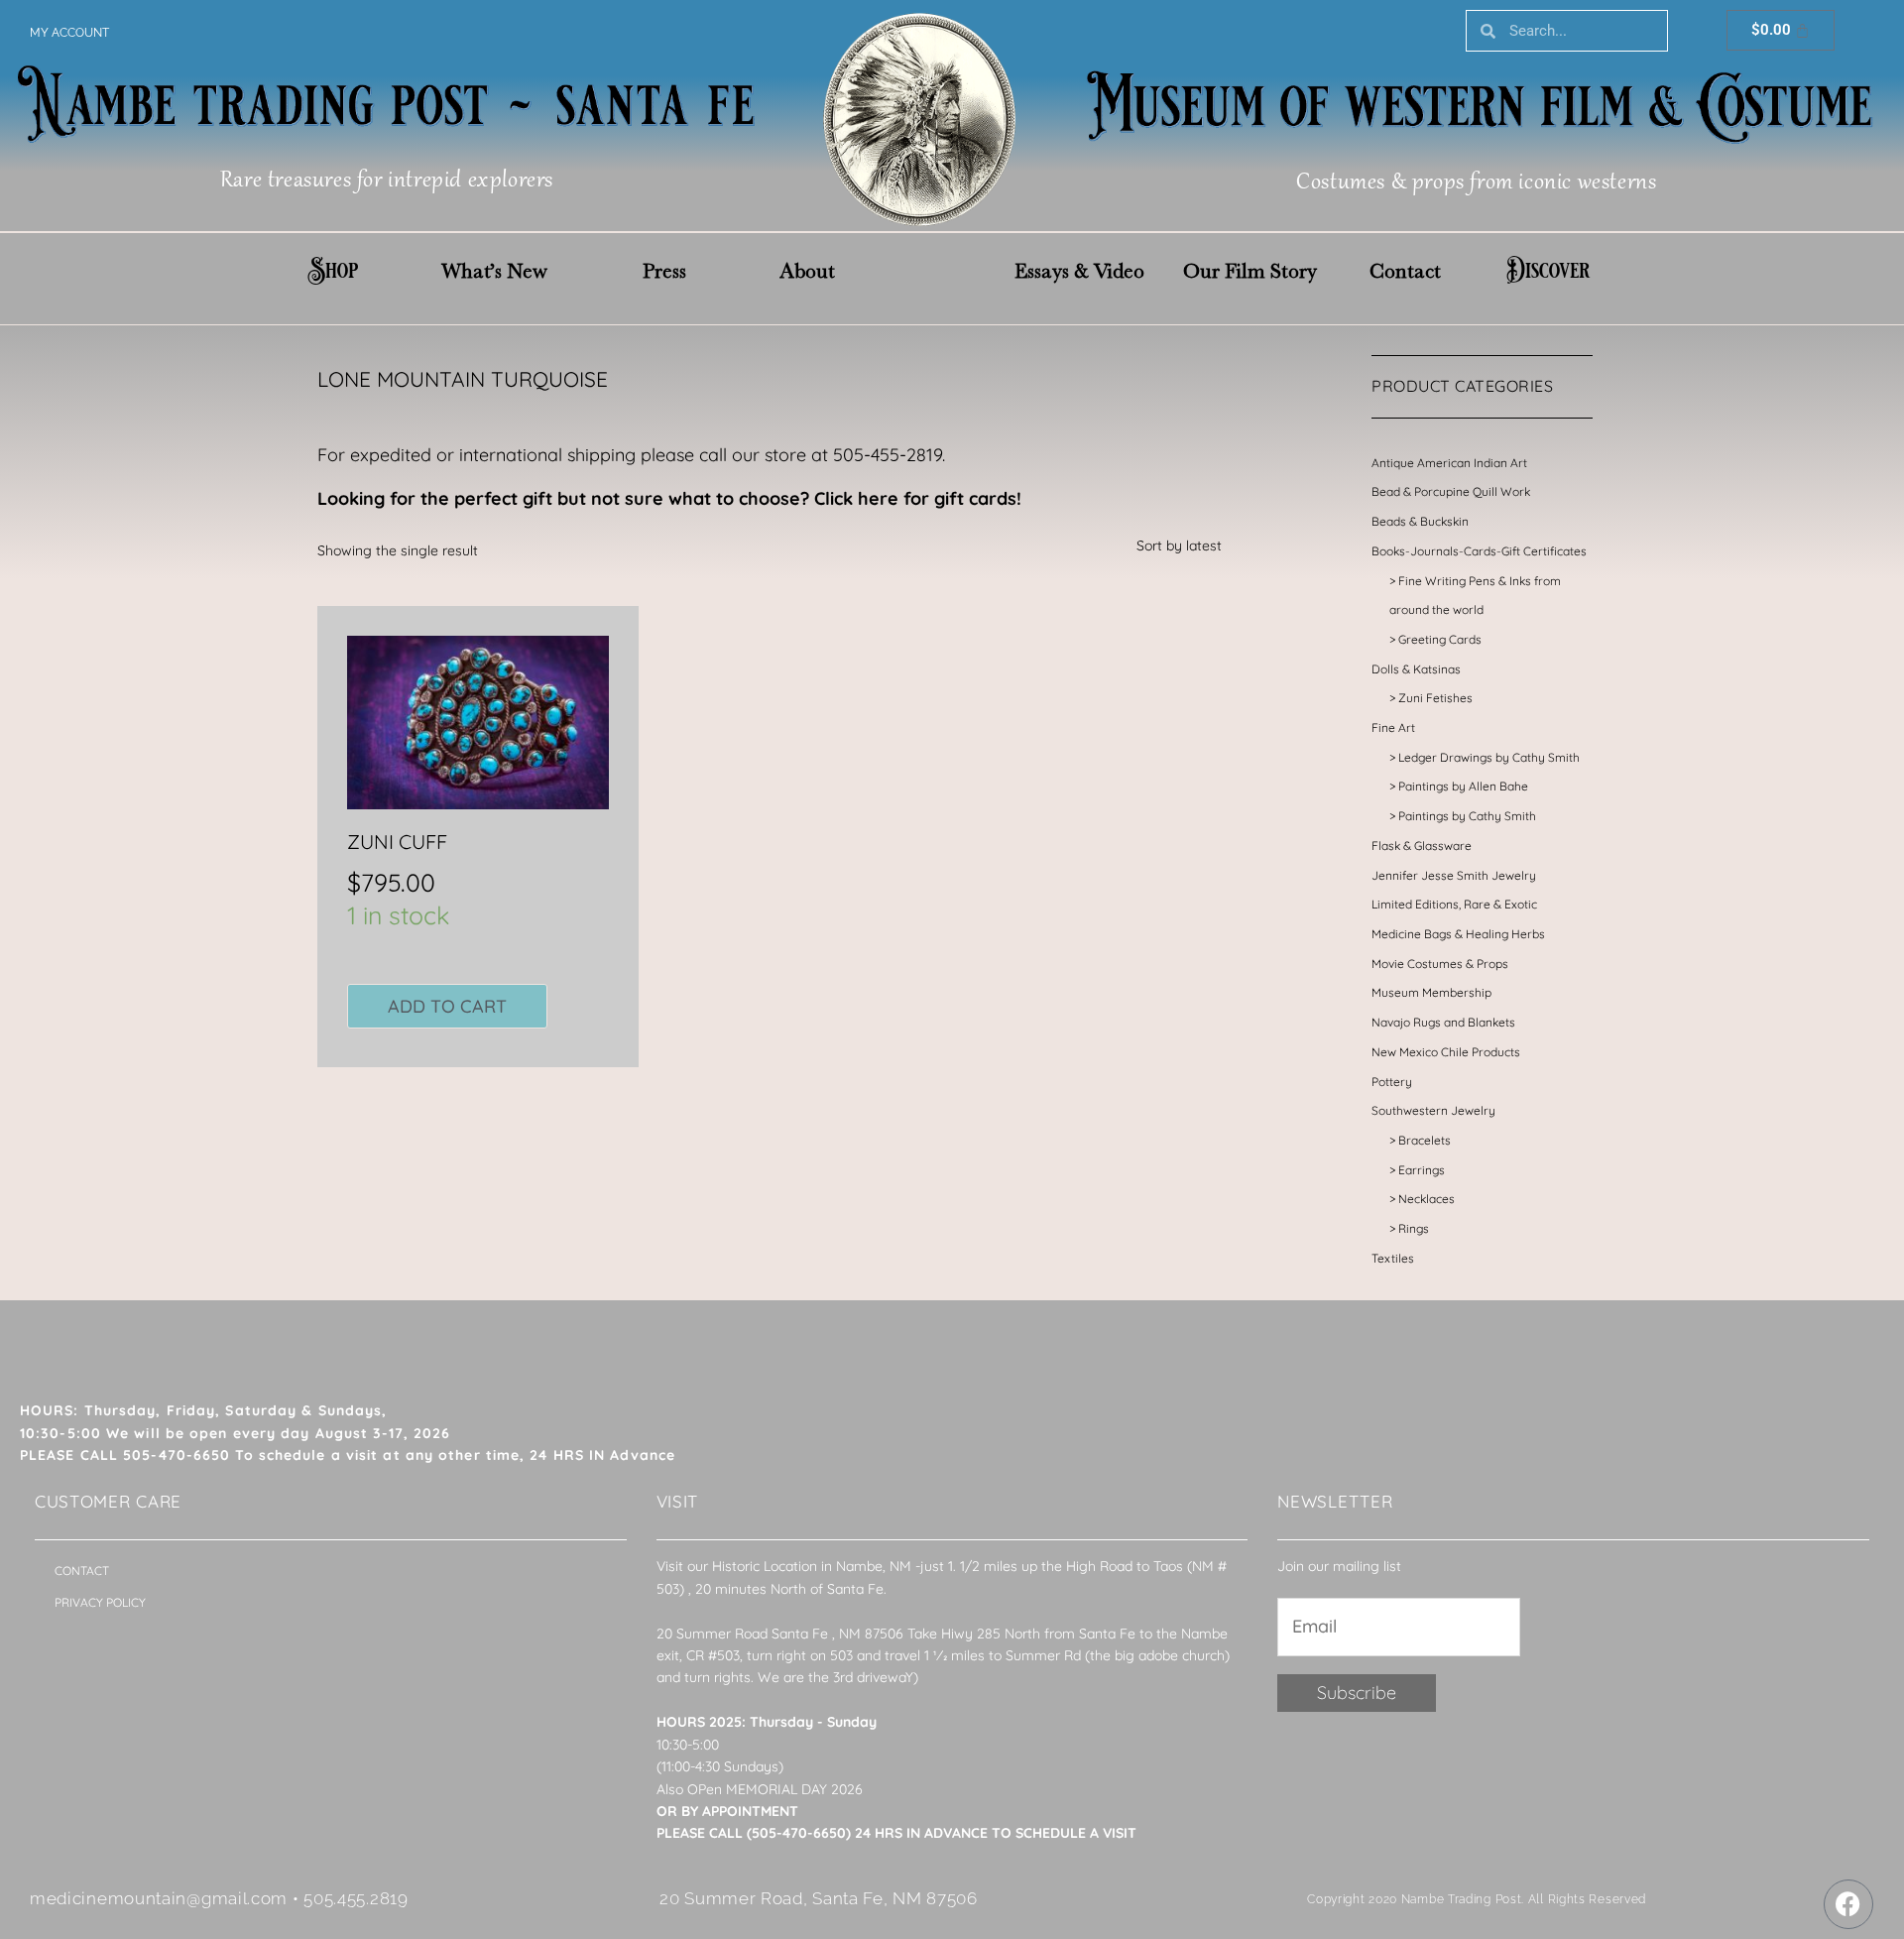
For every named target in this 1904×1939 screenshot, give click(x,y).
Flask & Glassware (1422, 846)
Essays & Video (1079, 271)
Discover (1548, 271)
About (807, 271)
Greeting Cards (1440, 639)
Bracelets (1425, 1140)
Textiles (1393, 1258)
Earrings (1422, 1170)
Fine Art (1393, 727)
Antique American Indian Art (1449, 463)
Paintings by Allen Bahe (1463, 786)
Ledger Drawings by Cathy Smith (1489, 757)
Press (664, 271)
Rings (1414, 1228)
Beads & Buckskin (1420, 521)
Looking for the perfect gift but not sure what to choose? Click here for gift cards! (669, 498)
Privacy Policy (100, 1602)
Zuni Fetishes (1435, 698)
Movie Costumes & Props (1440, 964)
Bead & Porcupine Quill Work (1451, 491)
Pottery (1392, 1082)
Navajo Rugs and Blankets (1443, 1022)
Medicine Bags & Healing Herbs (1458, 934)
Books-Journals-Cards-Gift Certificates (1479, 551)
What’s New (494, 271)
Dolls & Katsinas (1416, 669)
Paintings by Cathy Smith (1467, 816)
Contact (1405, 271)
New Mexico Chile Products (1446, 1052)
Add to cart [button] (447, 1006)
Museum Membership (1431, 992)
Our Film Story (1250, 271)
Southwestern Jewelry (1433, 1110)
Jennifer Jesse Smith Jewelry (1454, 875)
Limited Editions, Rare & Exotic (1454, 904)
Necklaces (1427, 1199)
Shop (333, 271)
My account (69, 33)
